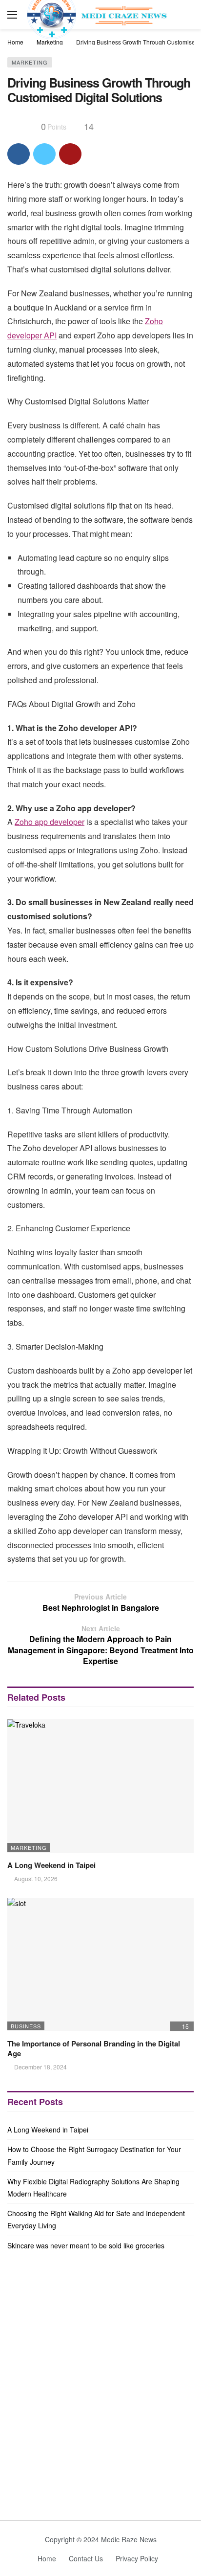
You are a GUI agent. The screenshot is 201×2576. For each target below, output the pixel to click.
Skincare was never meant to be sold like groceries (86, 2245)
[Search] (186, 15)
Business (26, 2026)
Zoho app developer (50, 822)
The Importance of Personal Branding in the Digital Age (94, 2048)
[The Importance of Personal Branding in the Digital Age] (100, 1965)
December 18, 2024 (40, 2067)
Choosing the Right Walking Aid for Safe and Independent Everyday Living (96, 2219)
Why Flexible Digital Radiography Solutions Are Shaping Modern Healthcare (93, 2187)
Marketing (30, 62)
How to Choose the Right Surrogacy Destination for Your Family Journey (94, 2155)
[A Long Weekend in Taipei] (100, 1786)
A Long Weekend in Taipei (51, 1865)
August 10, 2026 (36, 1878)
